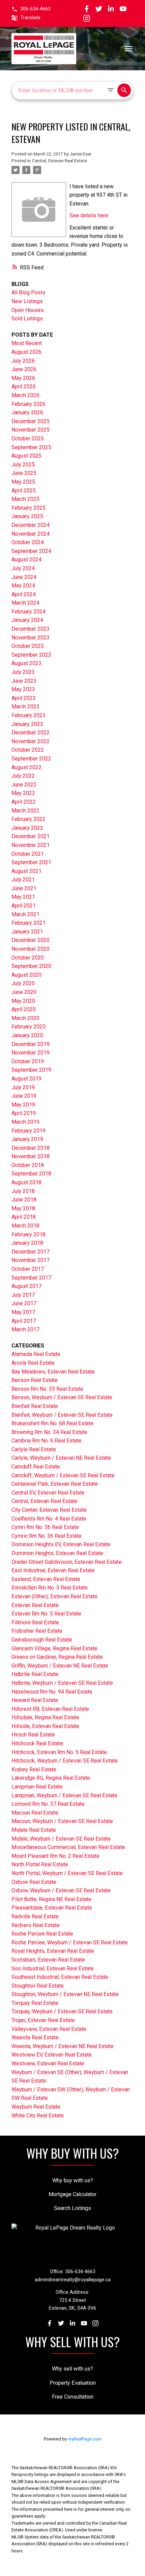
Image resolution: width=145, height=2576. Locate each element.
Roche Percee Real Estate (42, 1934)
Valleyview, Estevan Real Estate (49, 2029)
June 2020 (24, 992)
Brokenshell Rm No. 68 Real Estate (52, 1423)
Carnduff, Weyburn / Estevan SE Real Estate (63, 1475)
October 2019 (28, 1061)
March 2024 (25, 603)
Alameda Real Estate (36, 1354)
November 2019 (31, 1053)
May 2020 (23, 1001)
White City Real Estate (38, 2116)
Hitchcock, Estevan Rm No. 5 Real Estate (59, 1752)
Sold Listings (27, 319)
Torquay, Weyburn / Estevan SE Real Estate (62, 2011)
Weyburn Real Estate (36, 2107)
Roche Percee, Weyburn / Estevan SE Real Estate (70, 1942)
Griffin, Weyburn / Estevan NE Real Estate (60, 1666)
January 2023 (27, 724)
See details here (89, 215)
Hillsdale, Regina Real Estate (45, 1717)
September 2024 (31, 551)
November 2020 (31, 949)
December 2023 (31, 629)
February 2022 (28, 819)
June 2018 (24, 1200)
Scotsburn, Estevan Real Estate (48, 1960)
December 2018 (31, 1148)
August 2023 (26, 663)
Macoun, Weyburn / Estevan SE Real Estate (62, 1821)
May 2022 (23, 793)
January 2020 (27, 1035)
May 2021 (23, 897)
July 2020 (23, 983)
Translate (30, 18)
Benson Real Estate (35, 1380)
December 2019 (31, 1044)
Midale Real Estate (34, 1830)
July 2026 (23, 361)
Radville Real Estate (35, 1916)
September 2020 (31, 966)
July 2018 (23, 1191)
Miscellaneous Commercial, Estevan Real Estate (68, 1847)
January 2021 (27, 932)
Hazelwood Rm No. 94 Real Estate (52, 1692)
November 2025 (31, 430)
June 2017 (24, 1303)
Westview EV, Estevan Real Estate (52, 2055)
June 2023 (24, 681)
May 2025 (23, 482)
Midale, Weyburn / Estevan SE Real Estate (61, 1839)
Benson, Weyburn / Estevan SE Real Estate (62, 1397)
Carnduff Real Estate (36, 1467)
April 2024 (24, 594)
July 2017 (23, 1295)
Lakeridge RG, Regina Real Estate (51, 1778)
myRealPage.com (85, 2439)
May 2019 (23, 1105)
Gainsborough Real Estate (42, 1640)
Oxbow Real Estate (34, 1882)
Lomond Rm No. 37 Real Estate (48, 1804)
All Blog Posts (28, 293)
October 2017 (28, 1269)
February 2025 (28, 508)
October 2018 (28, 1165)
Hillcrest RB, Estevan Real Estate (50, 1709)
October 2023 (28, 646)
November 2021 (31, 845)
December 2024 (31, 525)
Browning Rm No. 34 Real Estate (49, 1432)
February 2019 (28, 1131)
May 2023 (23, 689)
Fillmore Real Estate (35, 1622)
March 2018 (25, 1226)
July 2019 (23, 1087)
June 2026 (24, 369)
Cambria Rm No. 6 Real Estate (47, 1441)
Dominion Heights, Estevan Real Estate (57, 1553)
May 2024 (23, 586)
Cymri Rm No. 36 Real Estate (45, 1527)
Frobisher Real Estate (37, 1631)
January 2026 (27, 412)
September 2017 (31, 1278)
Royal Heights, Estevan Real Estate (53, 1951)
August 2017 (26, 1286)
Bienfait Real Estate (35, 1406)
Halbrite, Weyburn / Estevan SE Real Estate (62, 1683)
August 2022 (26, 767)
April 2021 (24, 906)
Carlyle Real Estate (34, 1449)
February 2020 (28, 1027)
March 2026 (25, 395)
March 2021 (25, 914)
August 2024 (26, 560)
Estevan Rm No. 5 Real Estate (46, 1614)
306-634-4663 (35, 9)
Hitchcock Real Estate (37, 1743)
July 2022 (23, 776)
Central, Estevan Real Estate (60, 161)
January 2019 (27, 1139)
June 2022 (24, 785)
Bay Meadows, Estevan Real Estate (53, 1372)
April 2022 (24, 802)
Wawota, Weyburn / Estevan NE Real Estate (63, 2046)
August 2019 (26, 1079)
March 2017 (25, 1329)
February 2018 (28, 1234)
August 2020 (26, 975)
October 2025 (28, 439)
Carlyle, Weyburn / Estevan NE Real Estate (61, 1458)
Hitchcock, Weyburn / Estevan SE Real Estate (65, 1761)
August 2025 (26, 456)
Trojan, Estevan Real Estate (43, 2020)
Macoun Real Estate (35, 1813)
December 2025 (31, 421)
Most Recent (27, 343)
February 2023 (28, 715)
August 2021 (26, 871)
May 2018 (23, 1208)
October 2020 (28, 958)
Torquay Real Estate (35, 2003)
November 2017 (31, 1260)
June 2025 (24, 473)
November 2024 (31, 534)
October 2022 (28, 750)
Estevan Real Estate (35, 1605)
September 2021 (31, 862)
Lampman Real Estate (37, 1787)
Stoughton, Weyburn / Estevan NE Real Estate (65, 1994)
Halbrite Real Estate (35, 1674)
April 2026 (24, 386)
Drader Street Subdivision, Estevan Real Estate (67, 1562)
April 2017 (24, 1321)
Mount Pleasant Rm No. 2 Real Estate (55, 1856)
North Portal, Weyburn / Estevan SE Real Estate (67, 1873)
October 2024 (28, 542)
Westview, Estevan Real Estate (48, 2063)
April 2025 (24, 491)
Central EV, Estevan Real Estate (48, 1493)
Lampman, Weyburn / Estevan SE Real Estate (64, 1795)
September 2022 (31, 759)
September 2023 (31, 655)
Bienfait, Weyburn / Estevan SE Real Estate (62, 1415)
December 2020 (31, 940)
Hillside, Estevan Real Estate (45, 1726)
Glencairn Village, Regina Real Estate (54, 1648)
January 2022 (27, 828)
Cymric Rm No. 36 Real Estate (47, 1536)
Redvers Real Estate (36, 1925)
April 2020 (24, 1009)
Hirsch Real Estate (33, 1735)
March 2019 (25, 1122)
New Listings (27, 301)
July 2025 (23, 465)
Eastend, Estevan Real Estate (46, 1579)
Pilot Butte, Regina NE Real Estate (51, 1899)
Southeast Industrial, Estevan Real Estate (60, 1977)
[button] (31, 9)
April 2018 (24, 1217)
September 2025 (31, 447)
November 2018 (31, 1156)
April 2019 (24, 1113)
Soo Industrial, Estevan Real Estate (53, 1969)
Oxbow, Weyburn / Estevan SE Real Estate (61, 1890)
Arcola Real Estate (33, 1363)
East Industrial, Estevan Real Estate (53, 1570)
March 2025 (25, 499)
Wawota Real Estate (35, 2037)
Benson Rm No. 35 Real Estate (47, 1389)
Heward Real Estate (35, 1700)
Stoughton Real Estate (38, 1986)
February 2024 (28, 612)
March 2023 (25, 707)
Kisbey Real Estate (34, 1769)
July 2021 (23, 880)
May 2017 (23, 1312)
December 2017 (31, 1252)
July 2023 (23, 672)
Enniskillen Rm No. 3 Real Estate (50, 1588)
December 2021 (31, 836)
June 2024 (24, 577)
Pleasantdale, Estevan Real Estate (52, 1908)
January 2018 (27, 1243)
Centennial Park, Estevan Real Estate (55, 1484)
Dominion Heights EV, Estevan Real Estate (61, 1544)
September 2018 (31, 1174)
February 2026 (28, 404)
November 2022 (31, 741)
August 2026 (26, 352)
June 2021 (24, 888)
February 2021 (28, 923)
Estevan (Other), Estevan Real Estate (54, 1596)
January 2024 (27, 620)
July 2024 (23, 568)
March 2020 (25, 1018)
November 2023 (31, 638)
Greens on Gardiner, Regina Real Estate (57, 1657)
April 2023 (24, 698)
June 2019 (24, 1096)
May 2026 (23, 378)
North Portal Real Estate (40, 1864)
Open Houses (28, 310)
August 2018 (26, 1182)
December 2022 (31, 733)
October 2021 (28, 854)
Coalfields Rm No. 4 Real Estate (49, 1519)
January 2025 (27, 516)
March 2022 (25, 811)
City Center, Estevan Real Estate (49, 1510)
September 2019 (31, 1070)
